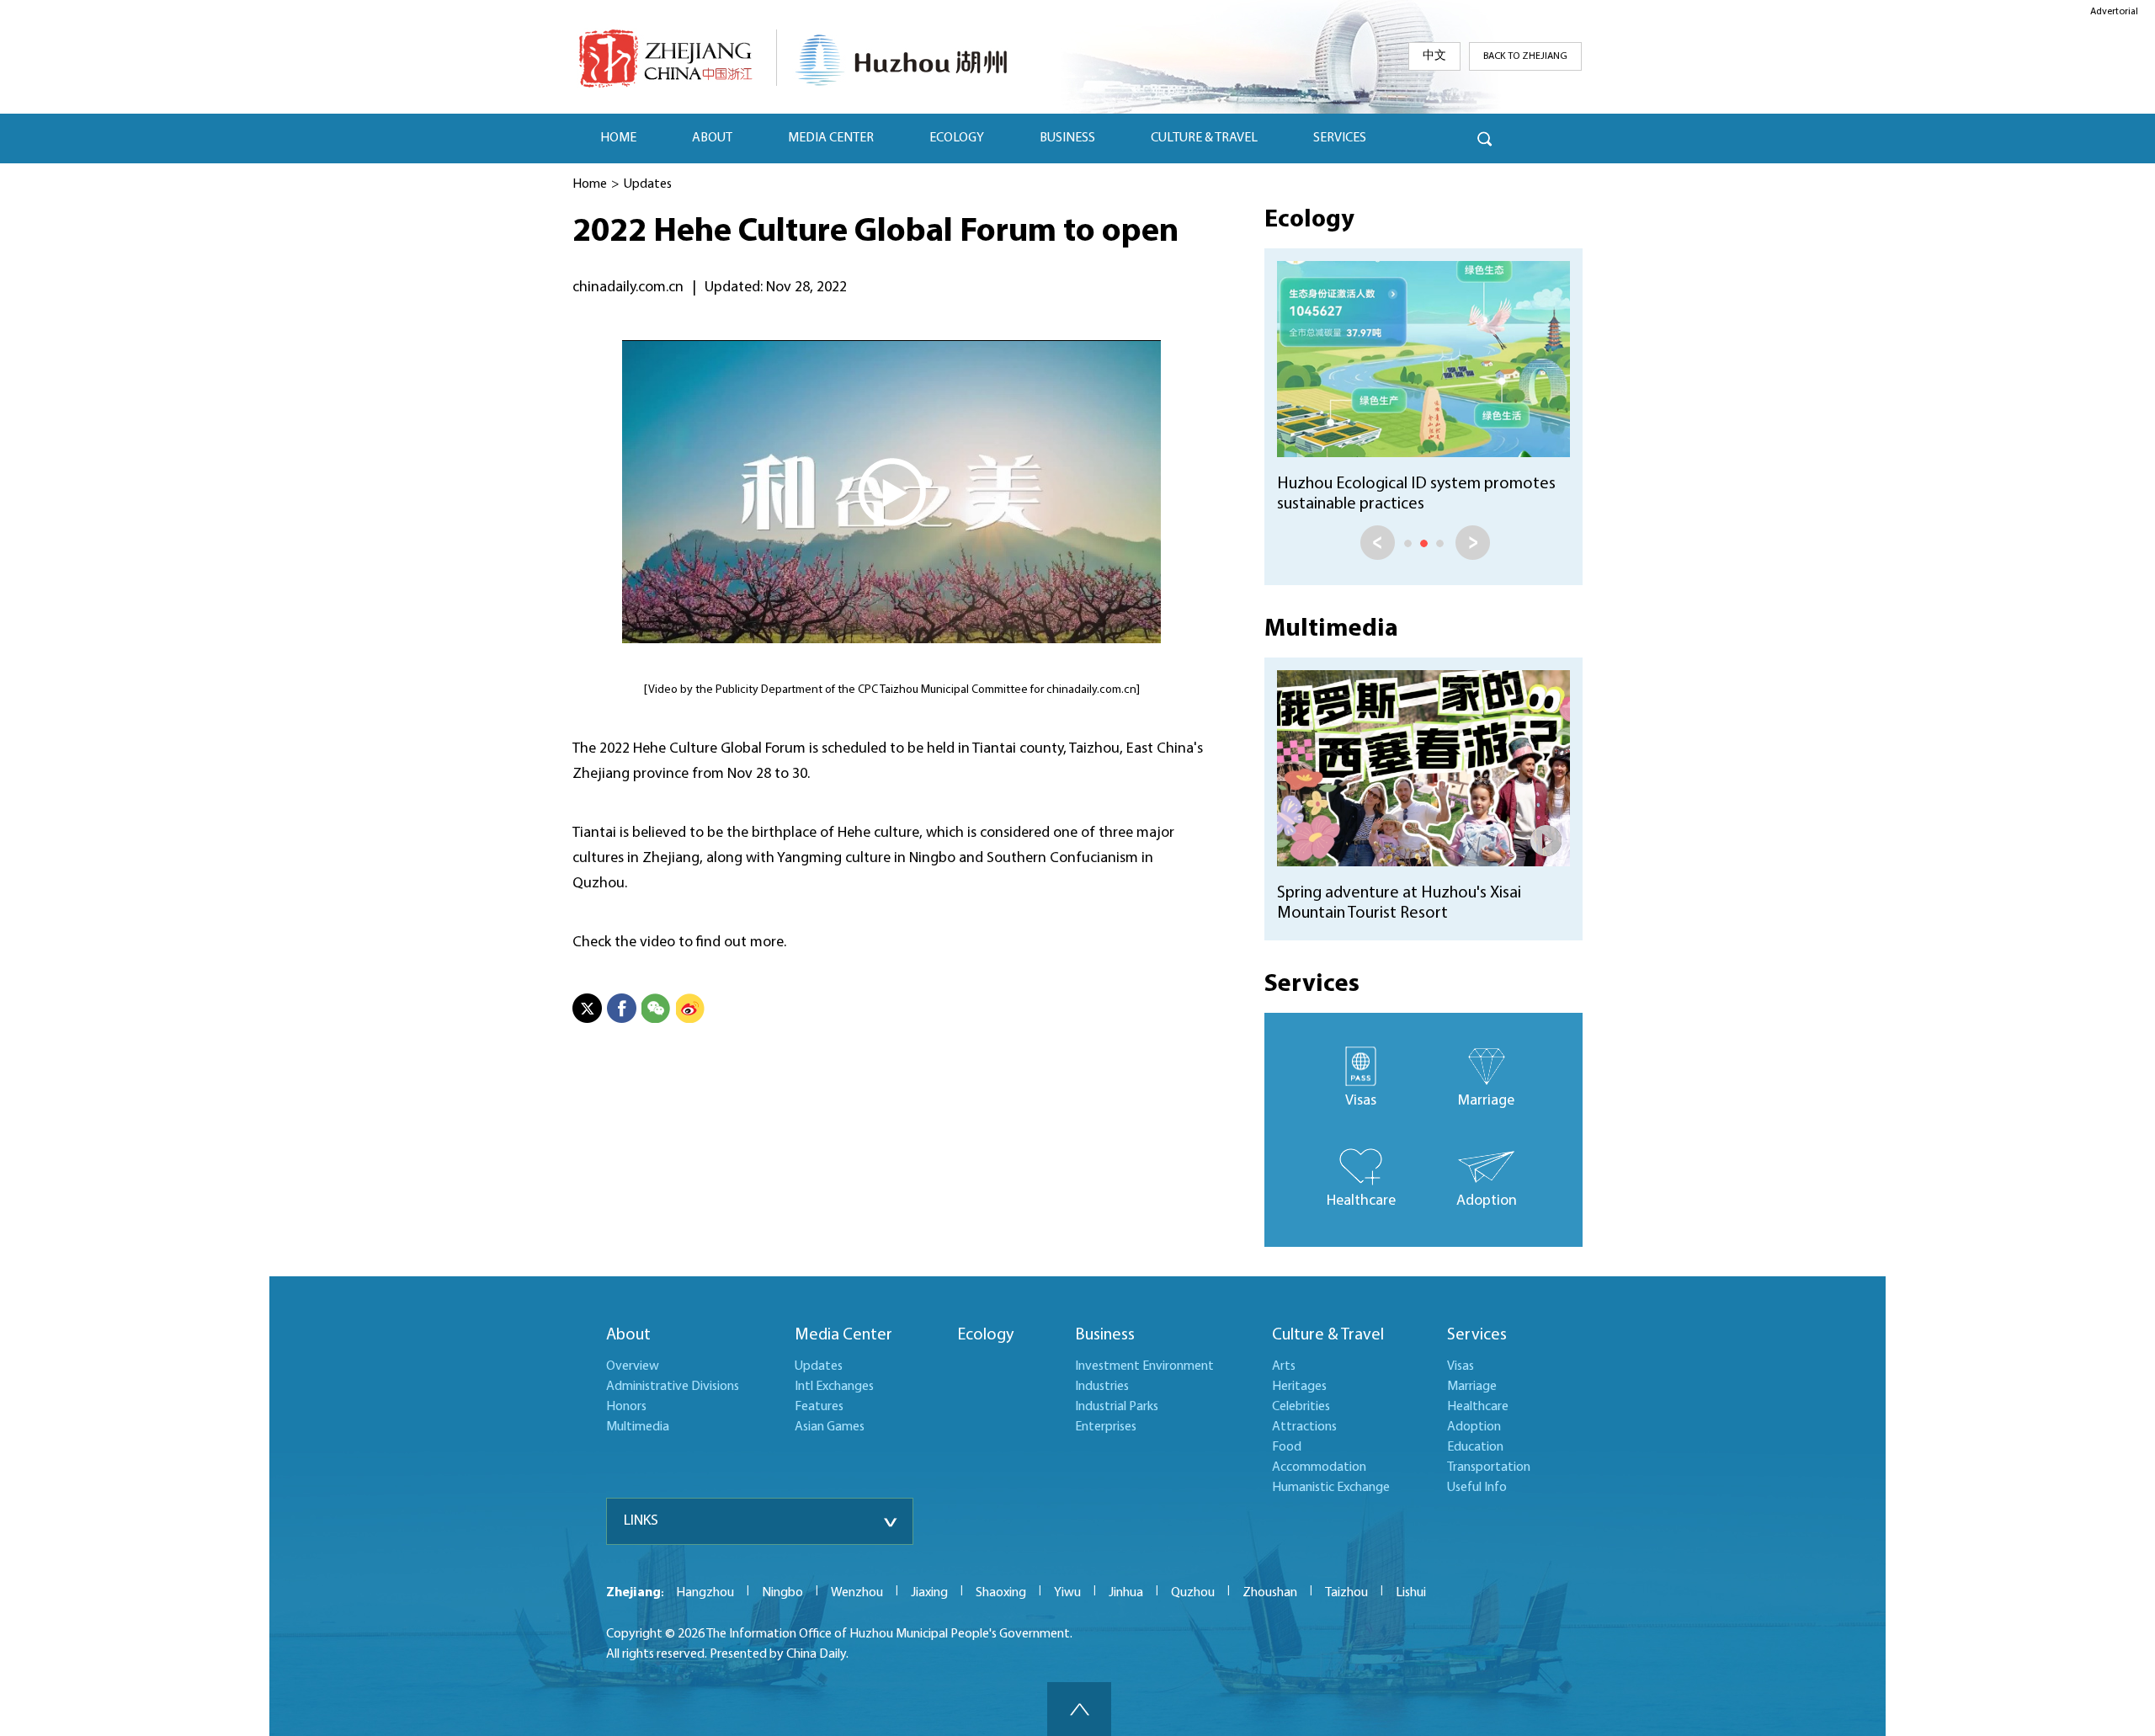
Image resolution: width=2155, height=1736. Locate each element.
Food (1287, 1447)
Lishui (1411, 1593)
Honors (626, 1407)
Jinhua (1126, 1593)
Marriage (1472, 1387)
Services (1312, 985)
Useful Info (1477, 1488)
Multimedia (1331, 629)
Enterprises (1106, 1427)
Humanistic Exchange (1331, 1488)
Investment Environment (1144, 1366)
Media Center (843, 1335)
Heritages (1299, 1387)
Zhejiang (633, 1593)
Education (1475, 1447)
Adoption (1474, 1427)
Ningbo (782, 1593)
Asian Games (830, 1427)
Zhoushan (1270, 1593)
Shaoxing (1001, 1593)
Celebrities (1301, 1407)
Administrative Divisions (673, 1387)
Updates (648, 184)
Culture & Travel (1328, 1335)
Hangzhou (705, 1593)
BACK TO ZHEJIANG (1525, 56)
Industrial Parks (1117, 1407)
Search (1485, 138)
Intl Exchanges (834, 1387)
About (628, 1335)
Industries (1102, 1387)
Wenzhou (857, 1593)
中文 (1434, 56)
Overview (633, 1366)
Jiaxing (929, 1593)
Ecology (1309, 220)
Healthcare (1478, 1407)
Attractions (1304, 1427)
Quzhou (1193, 1593)
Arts (1284, 1366)
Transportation (1489, 1467)
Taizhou (1346, 1593)
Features (819, 1407)
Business (1105, 1335)
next (1473, 543)
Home (590, 184)
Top (1079, 1709)
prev (1378, 543)
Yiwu (1067, 1593)
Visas (1461, 1366)
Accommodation (1319, 1467)
